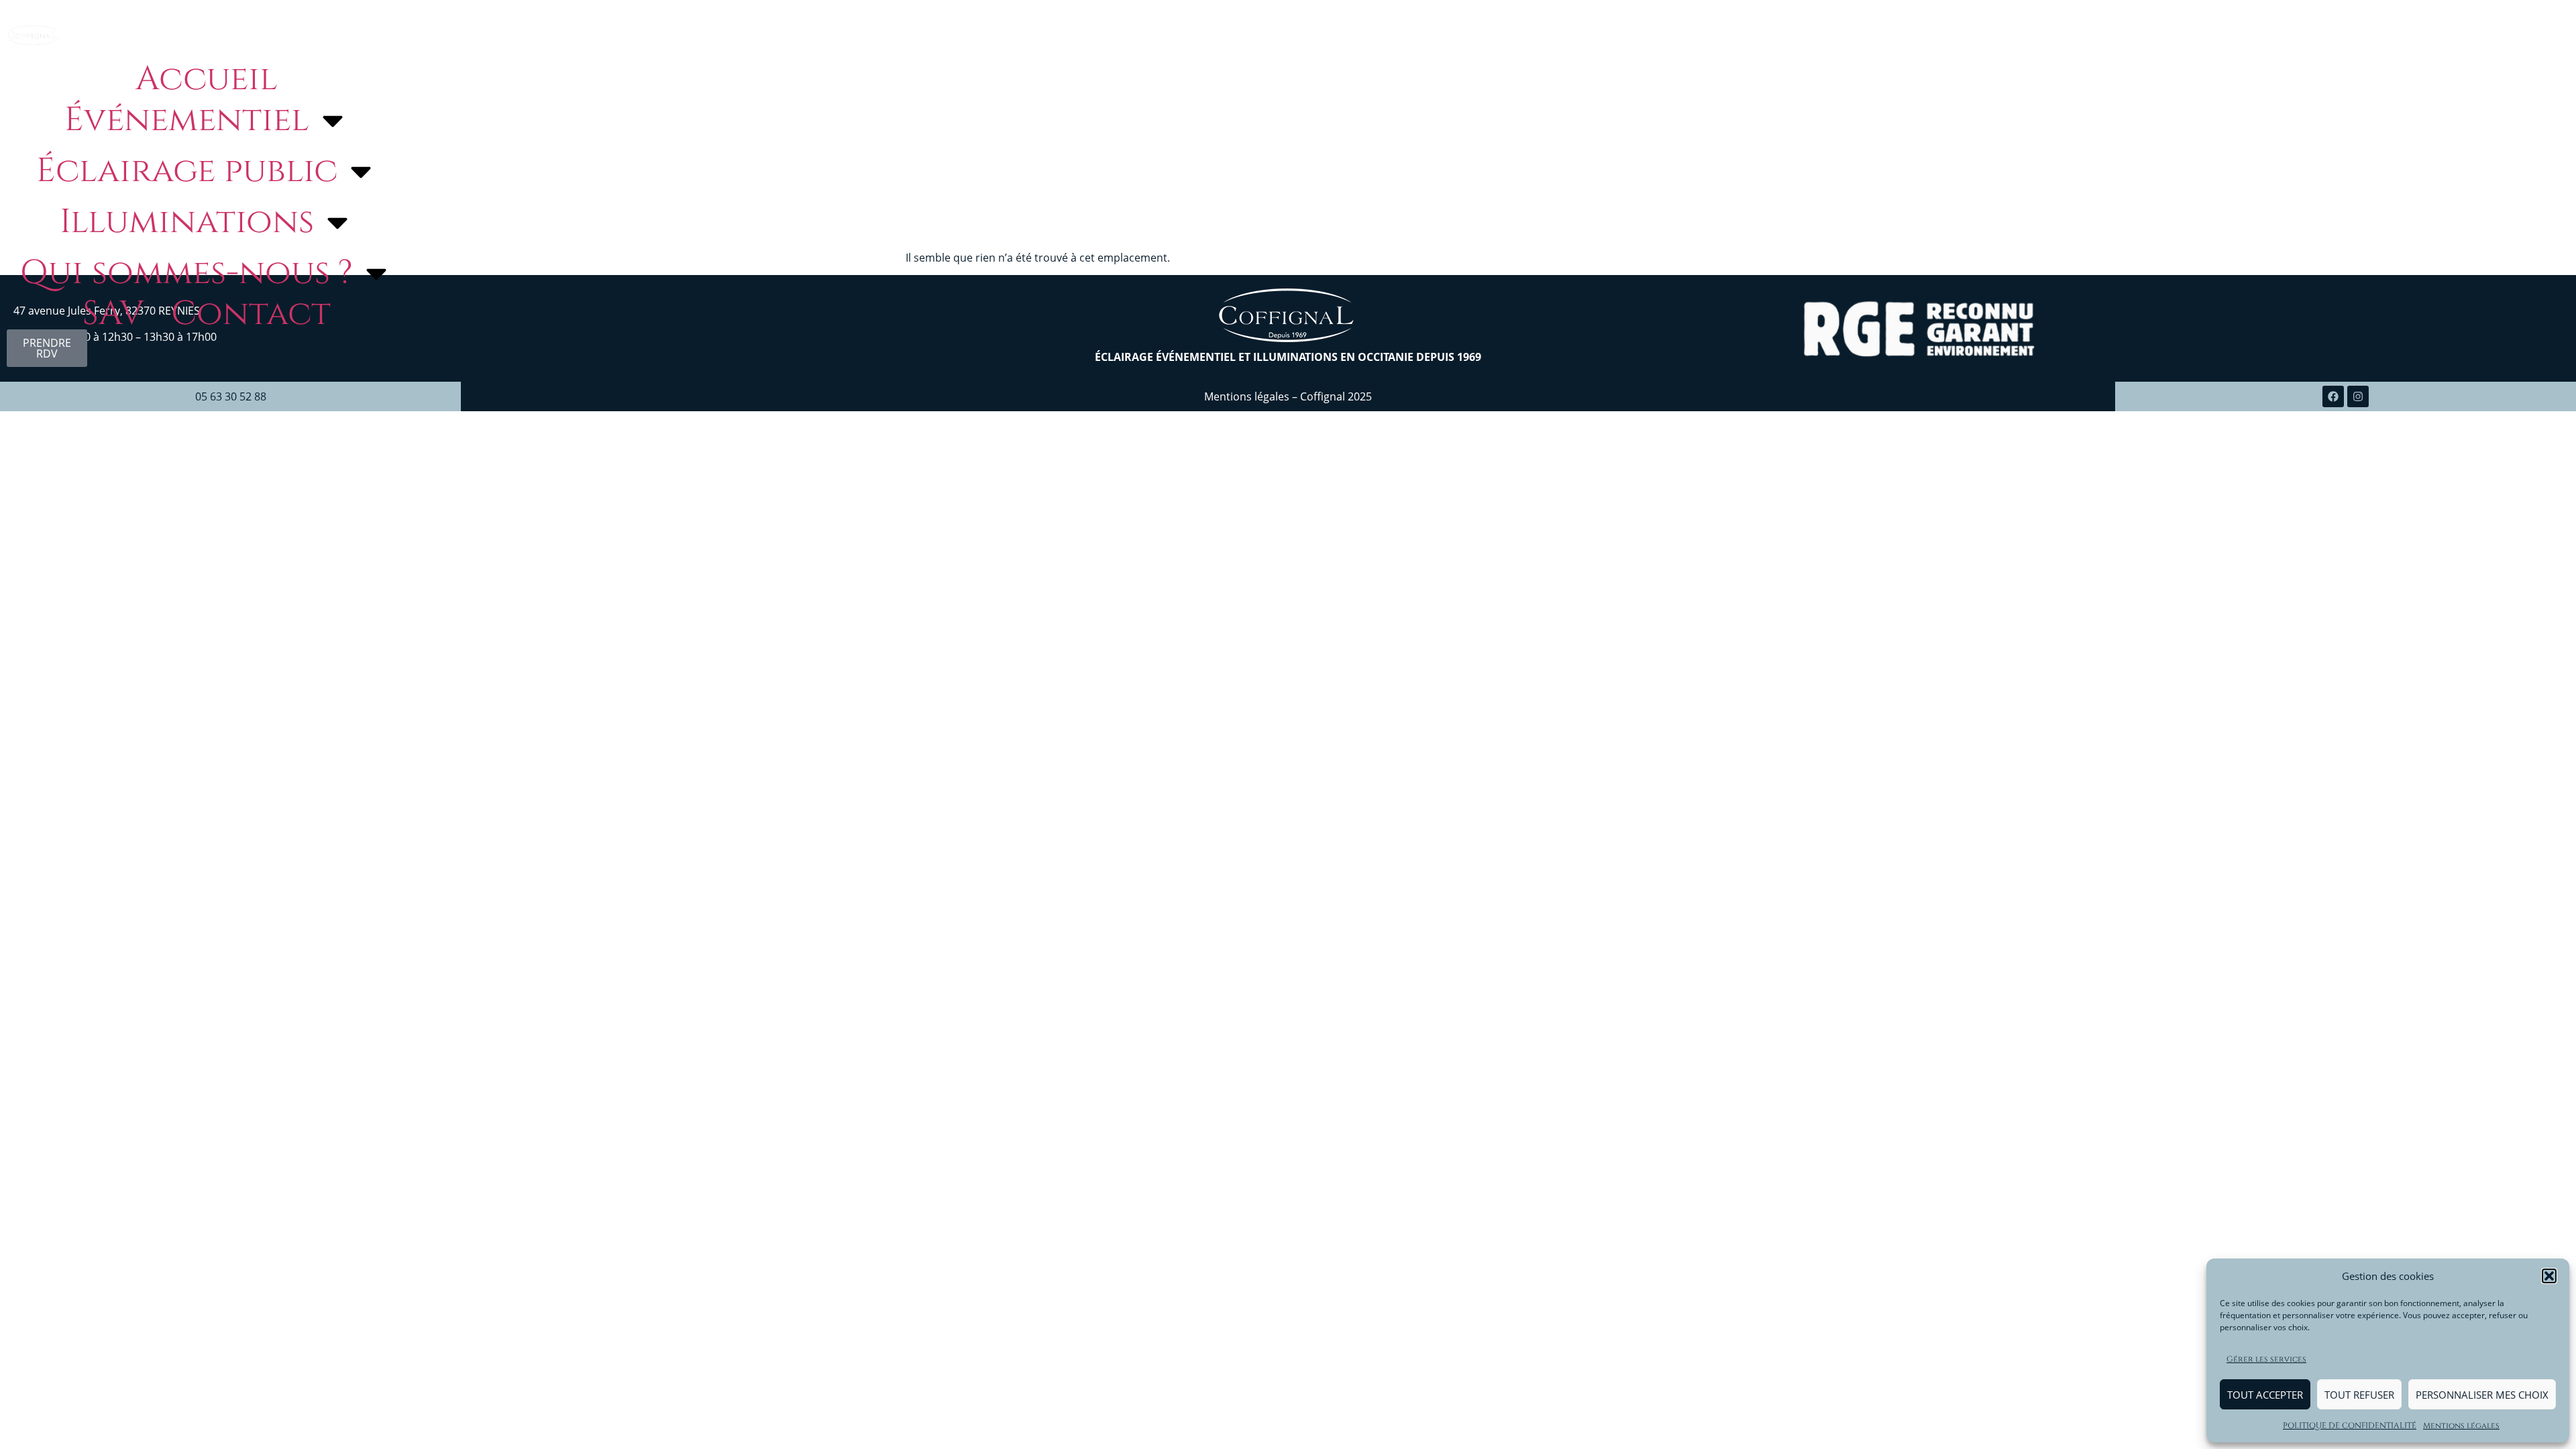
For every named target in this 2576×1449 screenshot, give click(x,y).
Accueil (207, 79)
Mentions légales (2461, 1426)
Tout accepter (2265, 1395)
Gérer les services (2266, 1359)
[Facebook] (2333, 396)
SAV (113, 314)
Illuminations (187, 222)
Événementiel (187, 120)
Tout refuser (2359, 1395)
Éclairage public (187, 171)
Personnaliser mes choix (2482, 1395)
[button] (2549, 1276)
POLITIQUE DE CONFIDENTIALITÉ (2350, 1426)
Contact (251, 314)
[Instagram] (2358, 396)
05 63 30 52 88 (231, 396)
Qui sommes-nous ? (186, 273)
